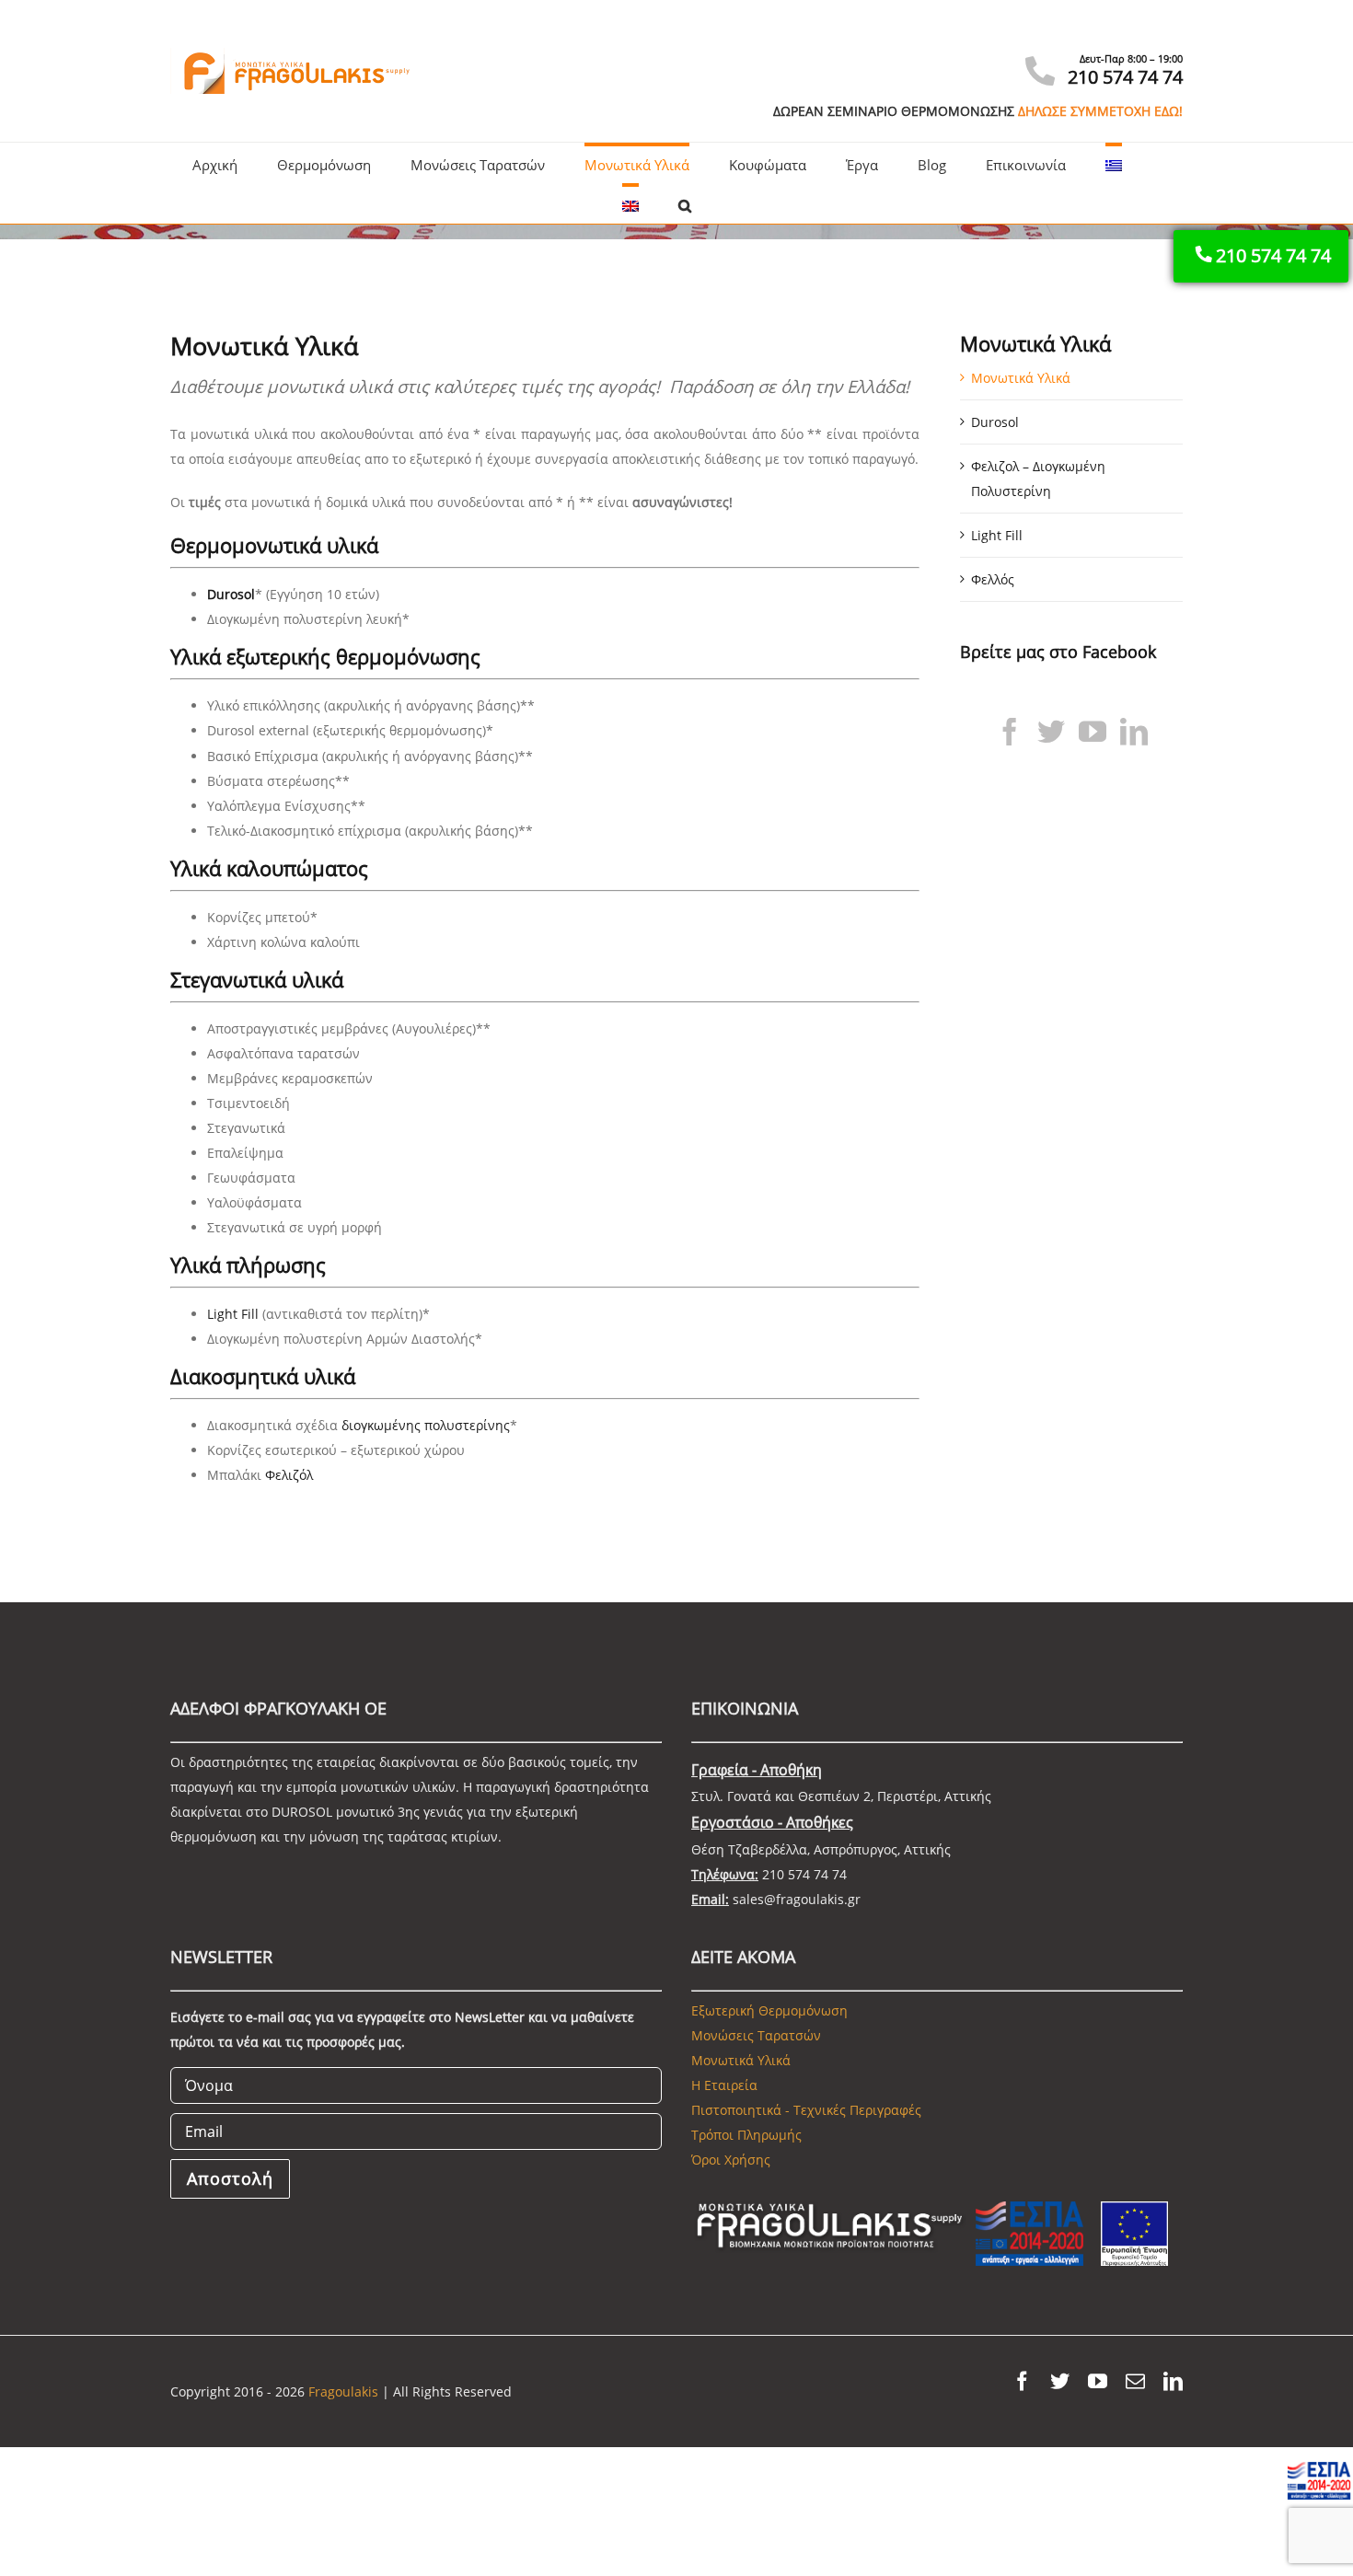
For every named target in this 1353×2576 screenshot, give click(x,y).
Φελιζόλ (289, 1475)
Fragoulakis (343, 2391)
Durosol (231, 594)
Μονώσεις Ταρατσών (756, 2035)
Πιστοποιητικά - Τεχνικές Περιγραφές (806, 2110)
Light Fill (233, 1314)
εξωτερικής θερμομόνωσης (353, 656)
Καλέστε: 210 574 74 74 (1063, 40)
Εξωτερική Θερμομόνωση (769, 2010)
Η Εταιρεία (724, 2085)
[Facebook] (1010, 732)
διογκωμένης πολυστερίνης (426, 1425)
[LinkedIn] (1134, 732)
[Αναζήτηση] (685, 203)
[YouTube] (1093, 732)
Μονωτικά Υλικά (1021, 378)
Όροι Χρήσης (731, 2160)
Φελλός (993, 579)
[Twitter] (1051, 732)
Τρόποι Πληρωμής (746, 2135)
